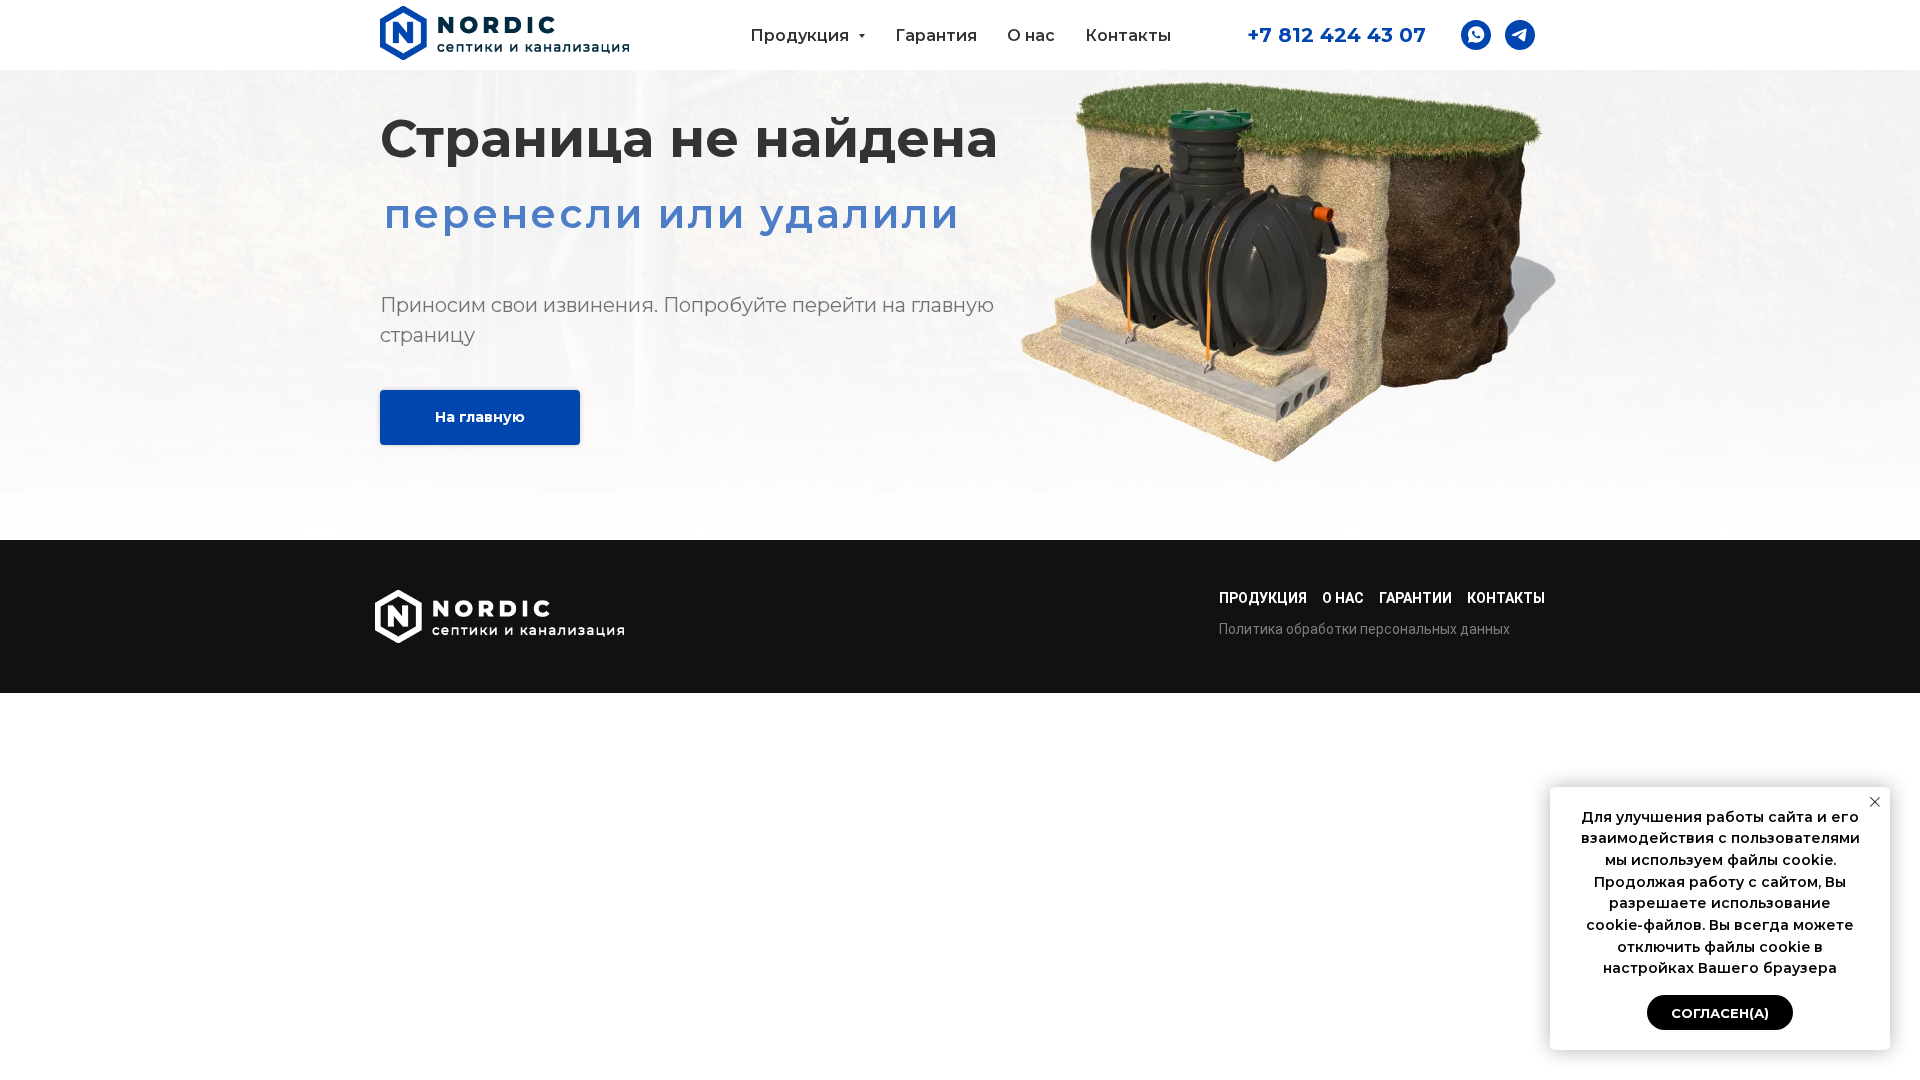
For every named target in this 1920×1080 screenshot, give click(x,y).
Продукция (1263, 598)
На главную (480, 417)
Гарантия (936, 35)
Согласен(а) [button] (1720, 1013)
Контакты (1128, 35)
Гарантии (1415, 598)
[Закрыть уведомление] (1875, 802)
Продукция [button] (801, 35)
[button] (1476, 35)
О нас (1031, 35)
